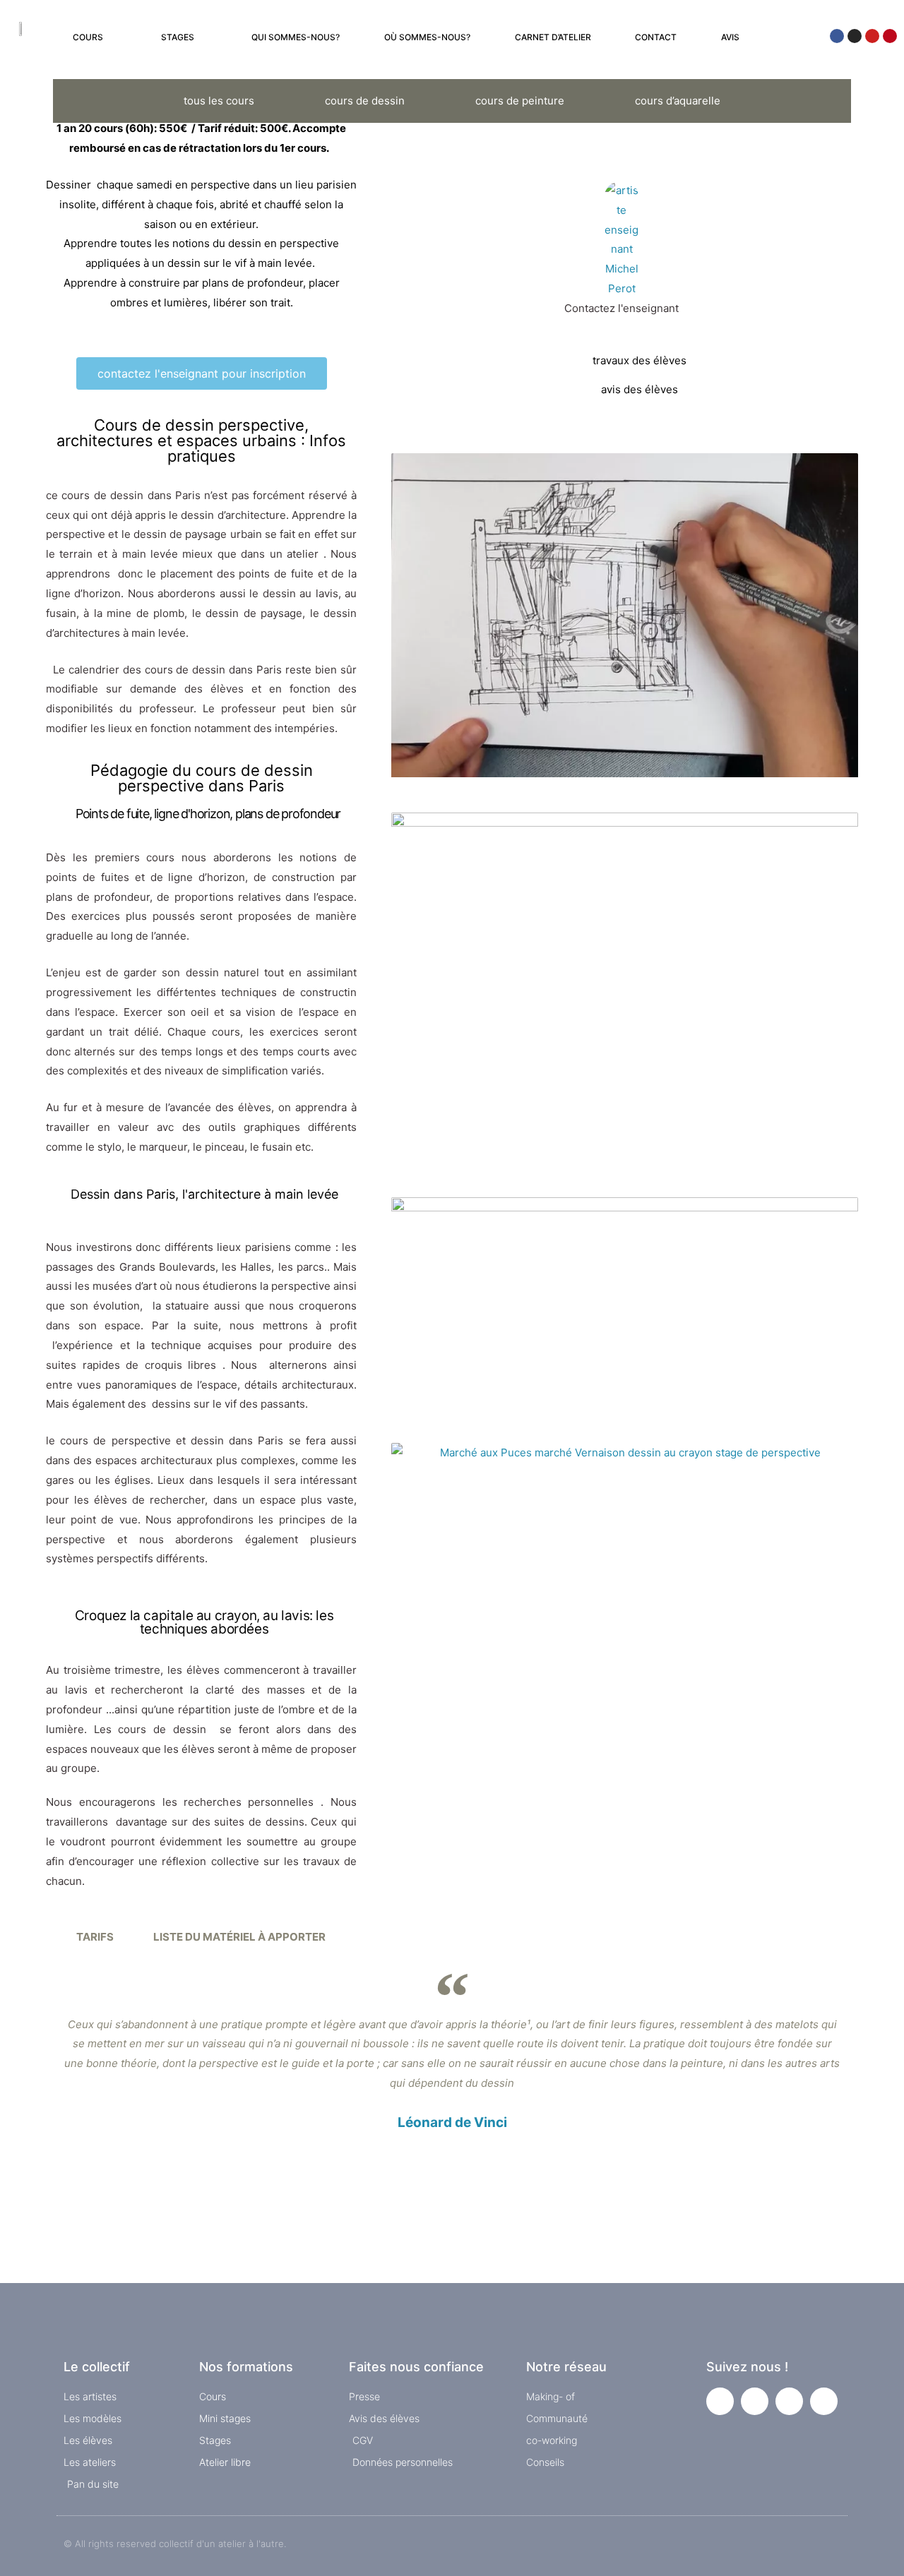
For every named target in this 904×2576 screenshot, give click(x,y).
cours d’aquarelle (678, 101)
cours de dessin (365, 101)
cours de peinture (520, 101)
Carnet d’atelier (553, 37)
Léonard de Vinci (452, 2122)
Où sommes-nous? (427, 37)
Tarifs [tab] (95, 1937)
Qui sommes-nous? (296, 37)
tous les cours (219, 101)
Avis (730, 37)
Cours (88, 37)
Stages (178, 37)
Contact (656, 37)
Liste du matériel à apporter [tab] (239, 1937)
